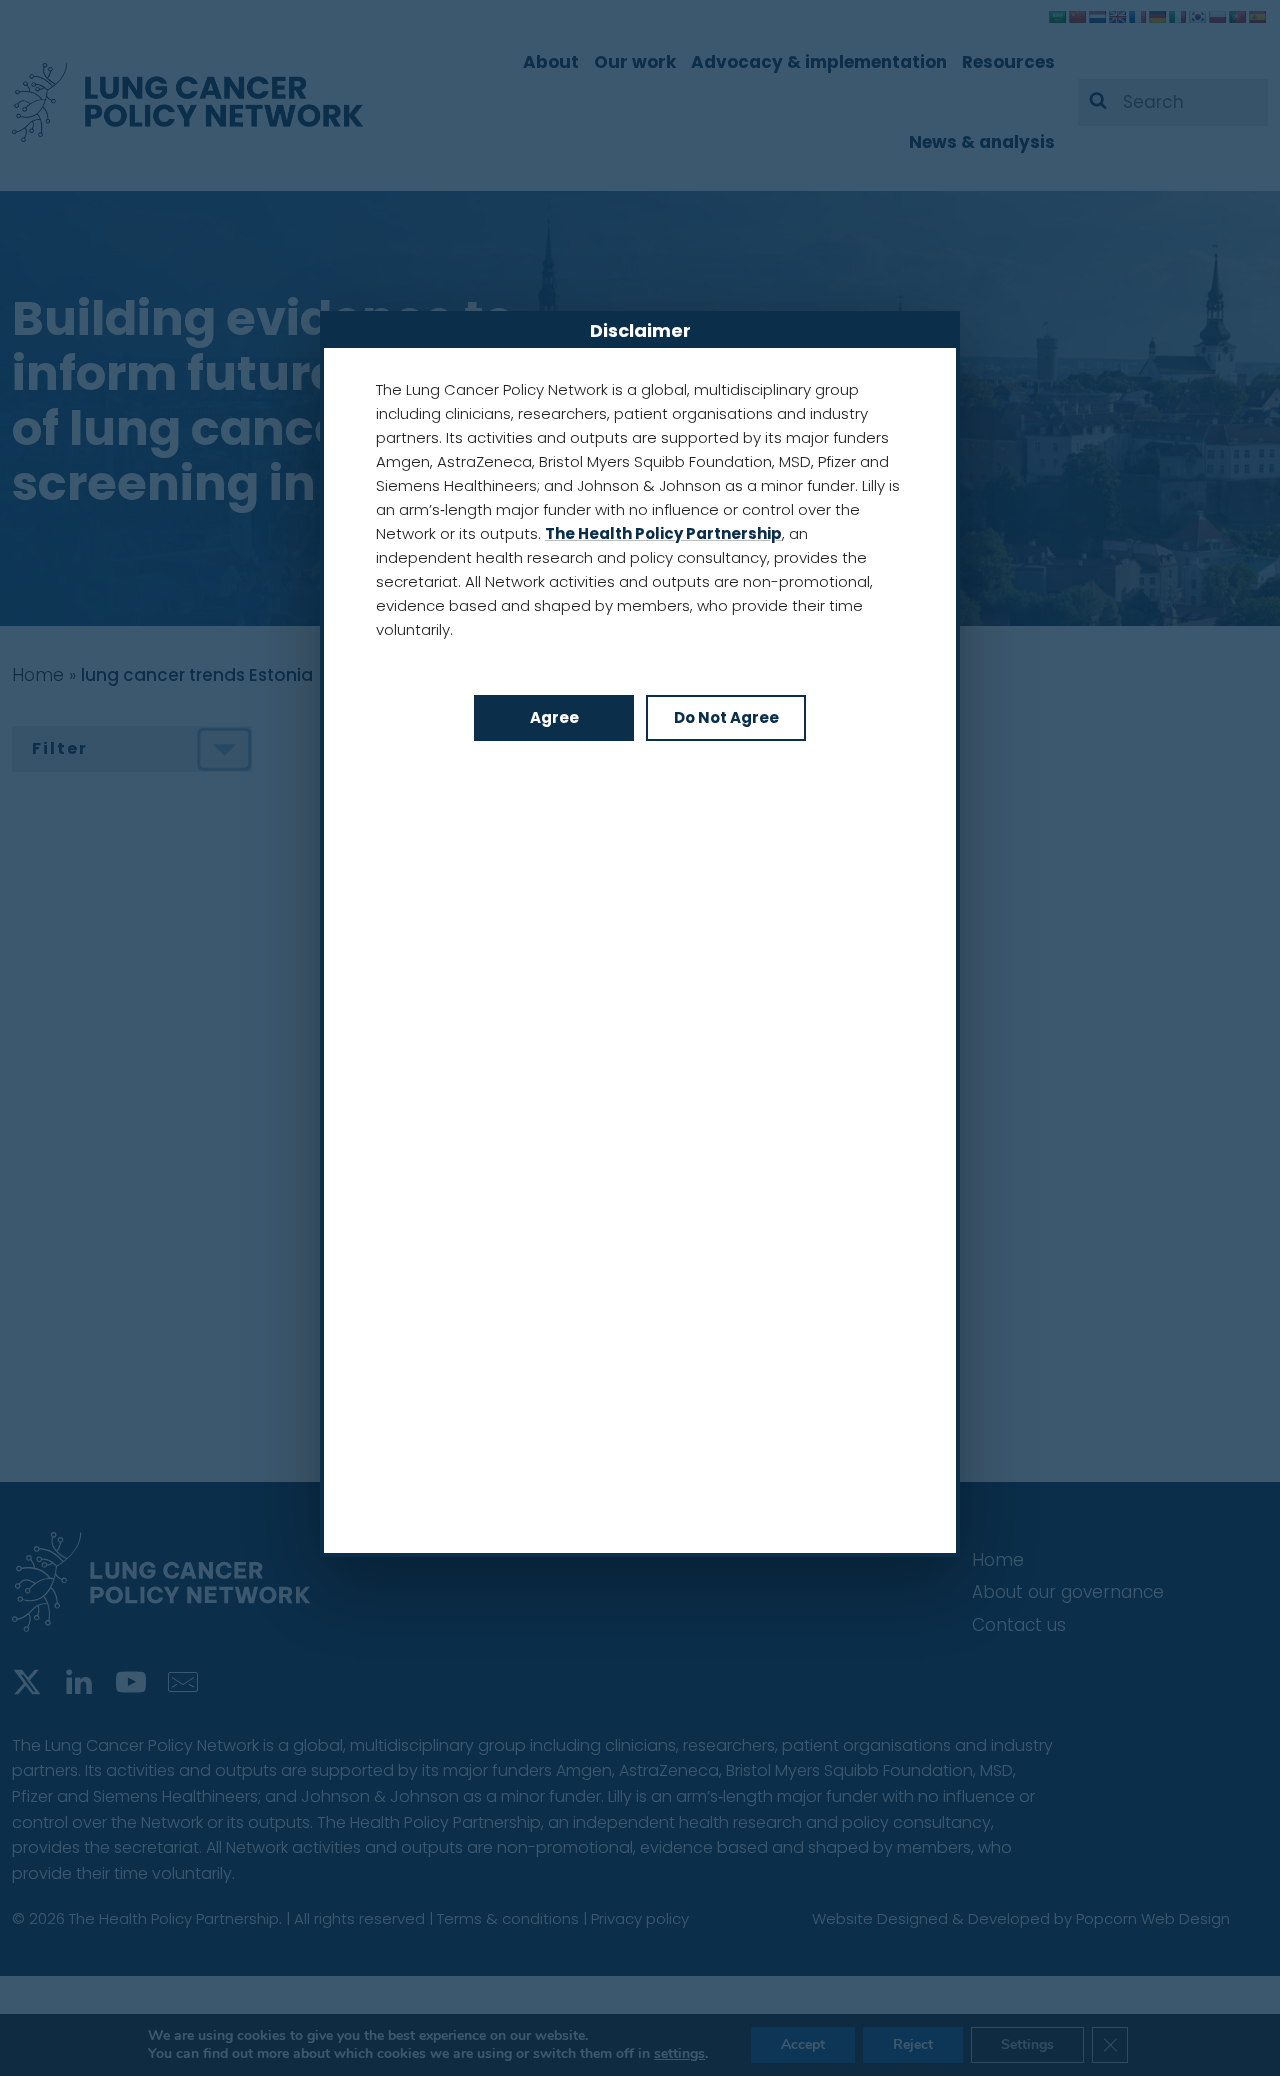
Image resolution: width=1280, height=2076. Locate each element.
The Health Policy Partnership (663, 533)
